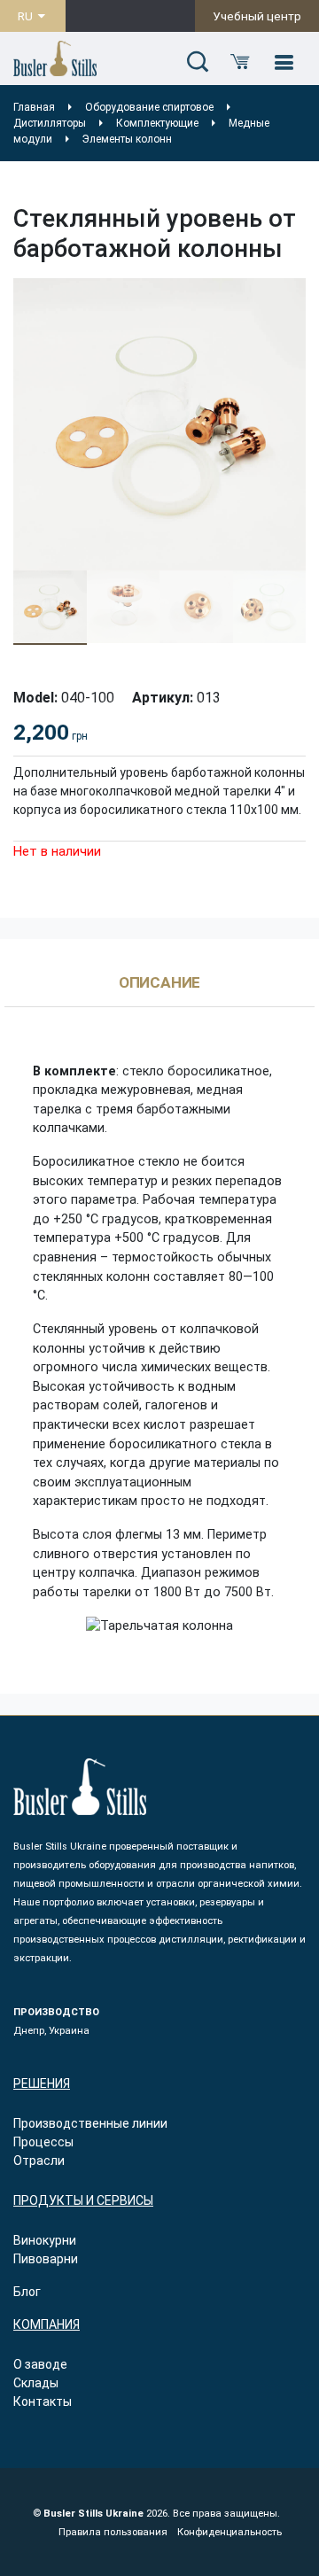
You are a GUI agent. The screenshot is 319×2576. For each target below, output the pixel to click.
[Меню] (284, 63)
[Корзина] (240, 63)
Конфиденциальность (230, 2532)
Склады (36, 2383)
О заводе (40, 2364)
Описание (160, 983)
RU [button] (27, 16)
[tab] (160, 991)
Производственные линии (90, 2123)
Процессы (43, 2142)
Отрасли (39, 2161)
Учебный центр (257, 16)
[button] (198, 63)
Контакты (43, 2401)
